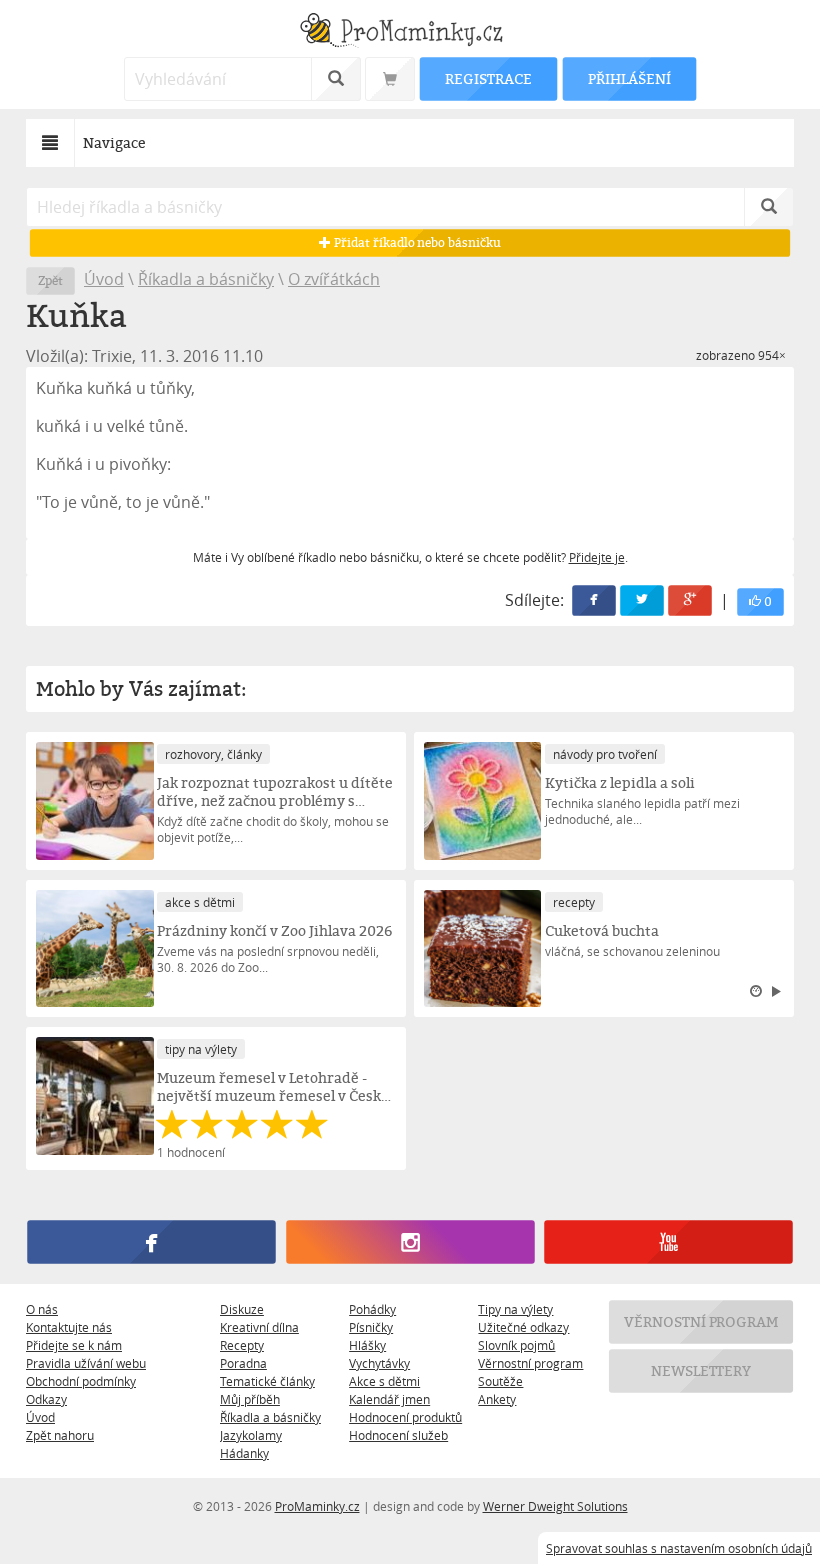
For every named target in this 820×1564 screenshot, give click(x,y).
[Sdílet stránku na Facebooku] (594, 600)
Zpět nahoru (60, 1435)
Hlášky (367, 1345)
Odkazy (46, 1399)
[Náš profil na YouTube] (668, 1243)
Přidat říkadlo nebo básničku (415, 242)
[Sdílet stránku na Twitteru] (642, 600)
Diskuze (242, 1309)
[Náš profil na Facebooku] (151, 1243)
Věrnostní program (530, 1363)
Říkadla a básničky (206, 279)
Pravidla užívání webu (86, 1363)
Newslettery (701, 1370)
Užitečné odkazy (523, 1327)
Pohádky (372, 1309)
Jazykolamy (251, 1435)
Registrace (488, 78)
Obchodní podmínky (81, 1381)
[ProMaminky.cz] (410, 32)
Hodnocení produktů (405, 1417)
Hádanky (244, 1453)
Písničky (371, 1327)
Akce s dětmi (384, 1381)
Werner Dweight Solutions (555, 1506)
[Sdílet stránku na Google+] (690, 600)
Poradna (243, 1363)
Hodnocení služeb (398, 1435)
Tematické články (267, 1381)
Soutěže (500, 1381)
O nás (42, 1309)
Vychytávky (379, 1363)
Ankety (497, 1399)
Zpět (50, 280)
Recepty (242, 1345)
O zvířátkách (334, 279)
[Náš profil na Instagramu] (410, 1243)
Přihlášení (629, 78)
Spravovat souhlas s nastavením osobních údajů (679, 1548)
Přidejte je (597, 557)
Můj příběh (250, 1399)
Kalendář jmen (389, 1399)
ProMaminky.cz (317, 1506)
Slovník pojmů (516, 1345)
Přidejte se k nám (74, 1345)
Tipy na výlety (515, 1309)
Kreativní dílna (259, 1327)
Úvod (104, 279)
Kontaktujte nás (69, 1327)
